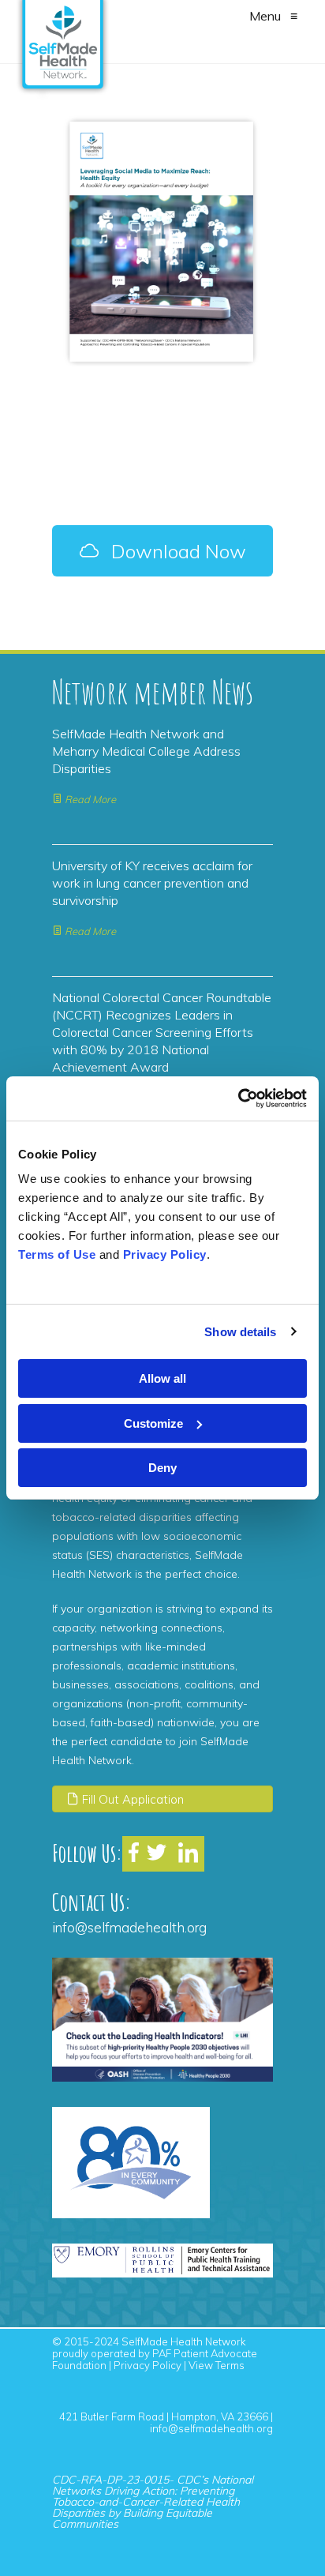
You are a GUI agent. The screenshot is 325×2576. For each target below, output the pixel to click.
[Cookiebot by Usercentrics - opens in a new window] (238, 1098)
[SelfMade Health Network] (63, 28)
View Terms (217, 2365)
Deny (162, 1468)
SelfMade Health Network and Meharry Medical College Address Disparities (146, 751)
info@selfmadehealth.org (129, 1927)
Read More (89, 799)
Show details (240, 1332)
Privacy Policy (148, 2365)
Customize (153, 1423)
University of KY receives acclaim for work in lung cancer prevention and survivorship (152, 883)
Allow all (162, 1378)
